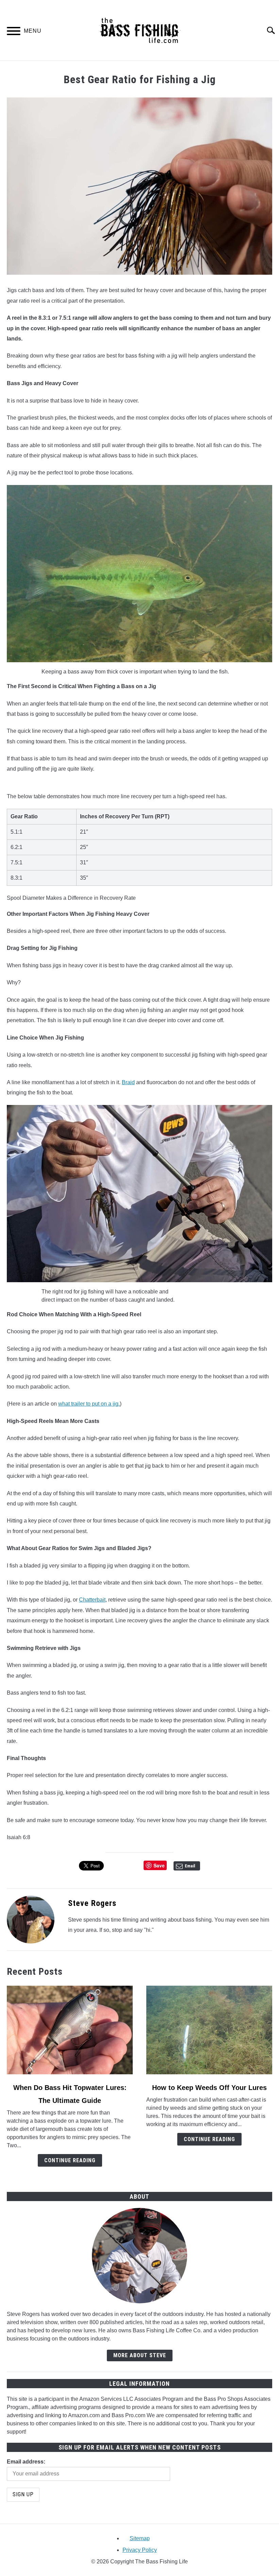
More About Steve (140, 2355)
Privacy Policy (140, 2550)
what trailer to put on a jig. (89, 1404)
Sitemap (140, 2538)
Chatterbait (92, 1600)
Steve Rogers (92, 1903)
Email (190, 1866)
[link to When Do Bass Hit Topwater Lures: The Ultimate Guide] (70, 2030)
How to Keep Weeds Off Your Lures (209, 2088)
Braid (128, 1082)
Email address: (26, 2462)
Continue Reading (70, 2160)
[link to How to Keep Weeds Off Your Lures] (209, 2030)
